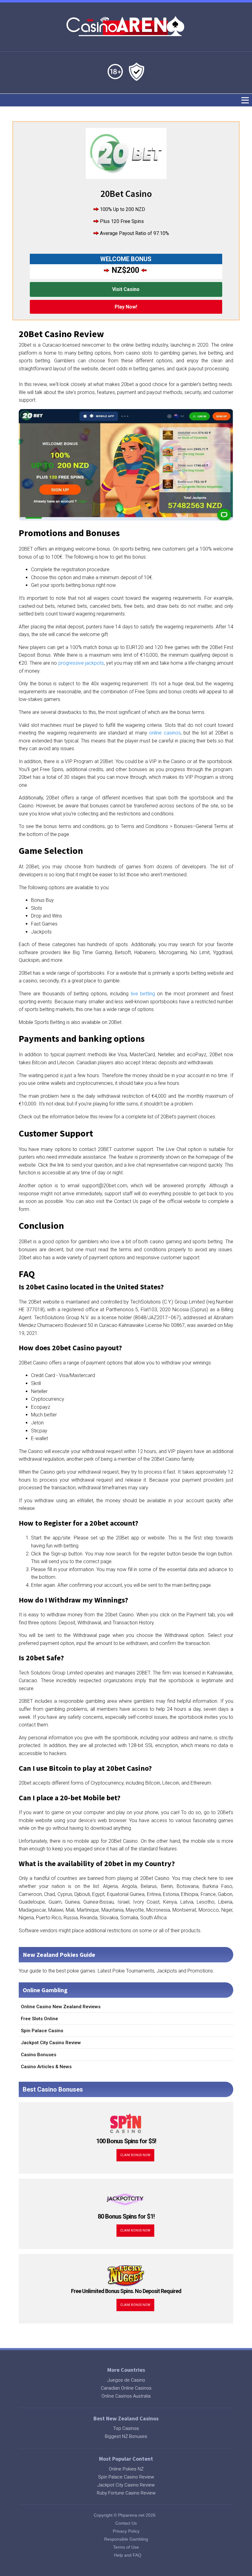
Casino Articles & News (46, 2067)
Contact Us (126, 2523)
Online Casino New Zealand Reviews (61, 2007)
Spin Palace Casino (42, 2031)
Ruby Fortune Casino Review (126, 2493)
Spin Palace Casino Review (126, 2477)
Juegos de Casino (126, 2380)
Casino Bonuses (39, 2055)
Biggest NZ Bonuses (126, 2436)
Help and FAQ (128, 2555)
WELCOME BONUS (126, 259)
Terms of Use (126, 2547)
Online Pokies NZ (126, 2469)
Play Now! (126, 307)
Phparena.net (131, 2515)
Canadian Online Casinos (126, 2388)
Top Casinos (126, 2428)
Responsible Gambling (126, 2539)
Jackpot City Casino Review (51, 2043)
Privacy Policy (126, 2531)
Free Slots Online (39, 2019)
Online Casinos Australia (126, 2396)
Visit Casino (126, 289)
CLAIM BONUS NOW (135, 2155)
